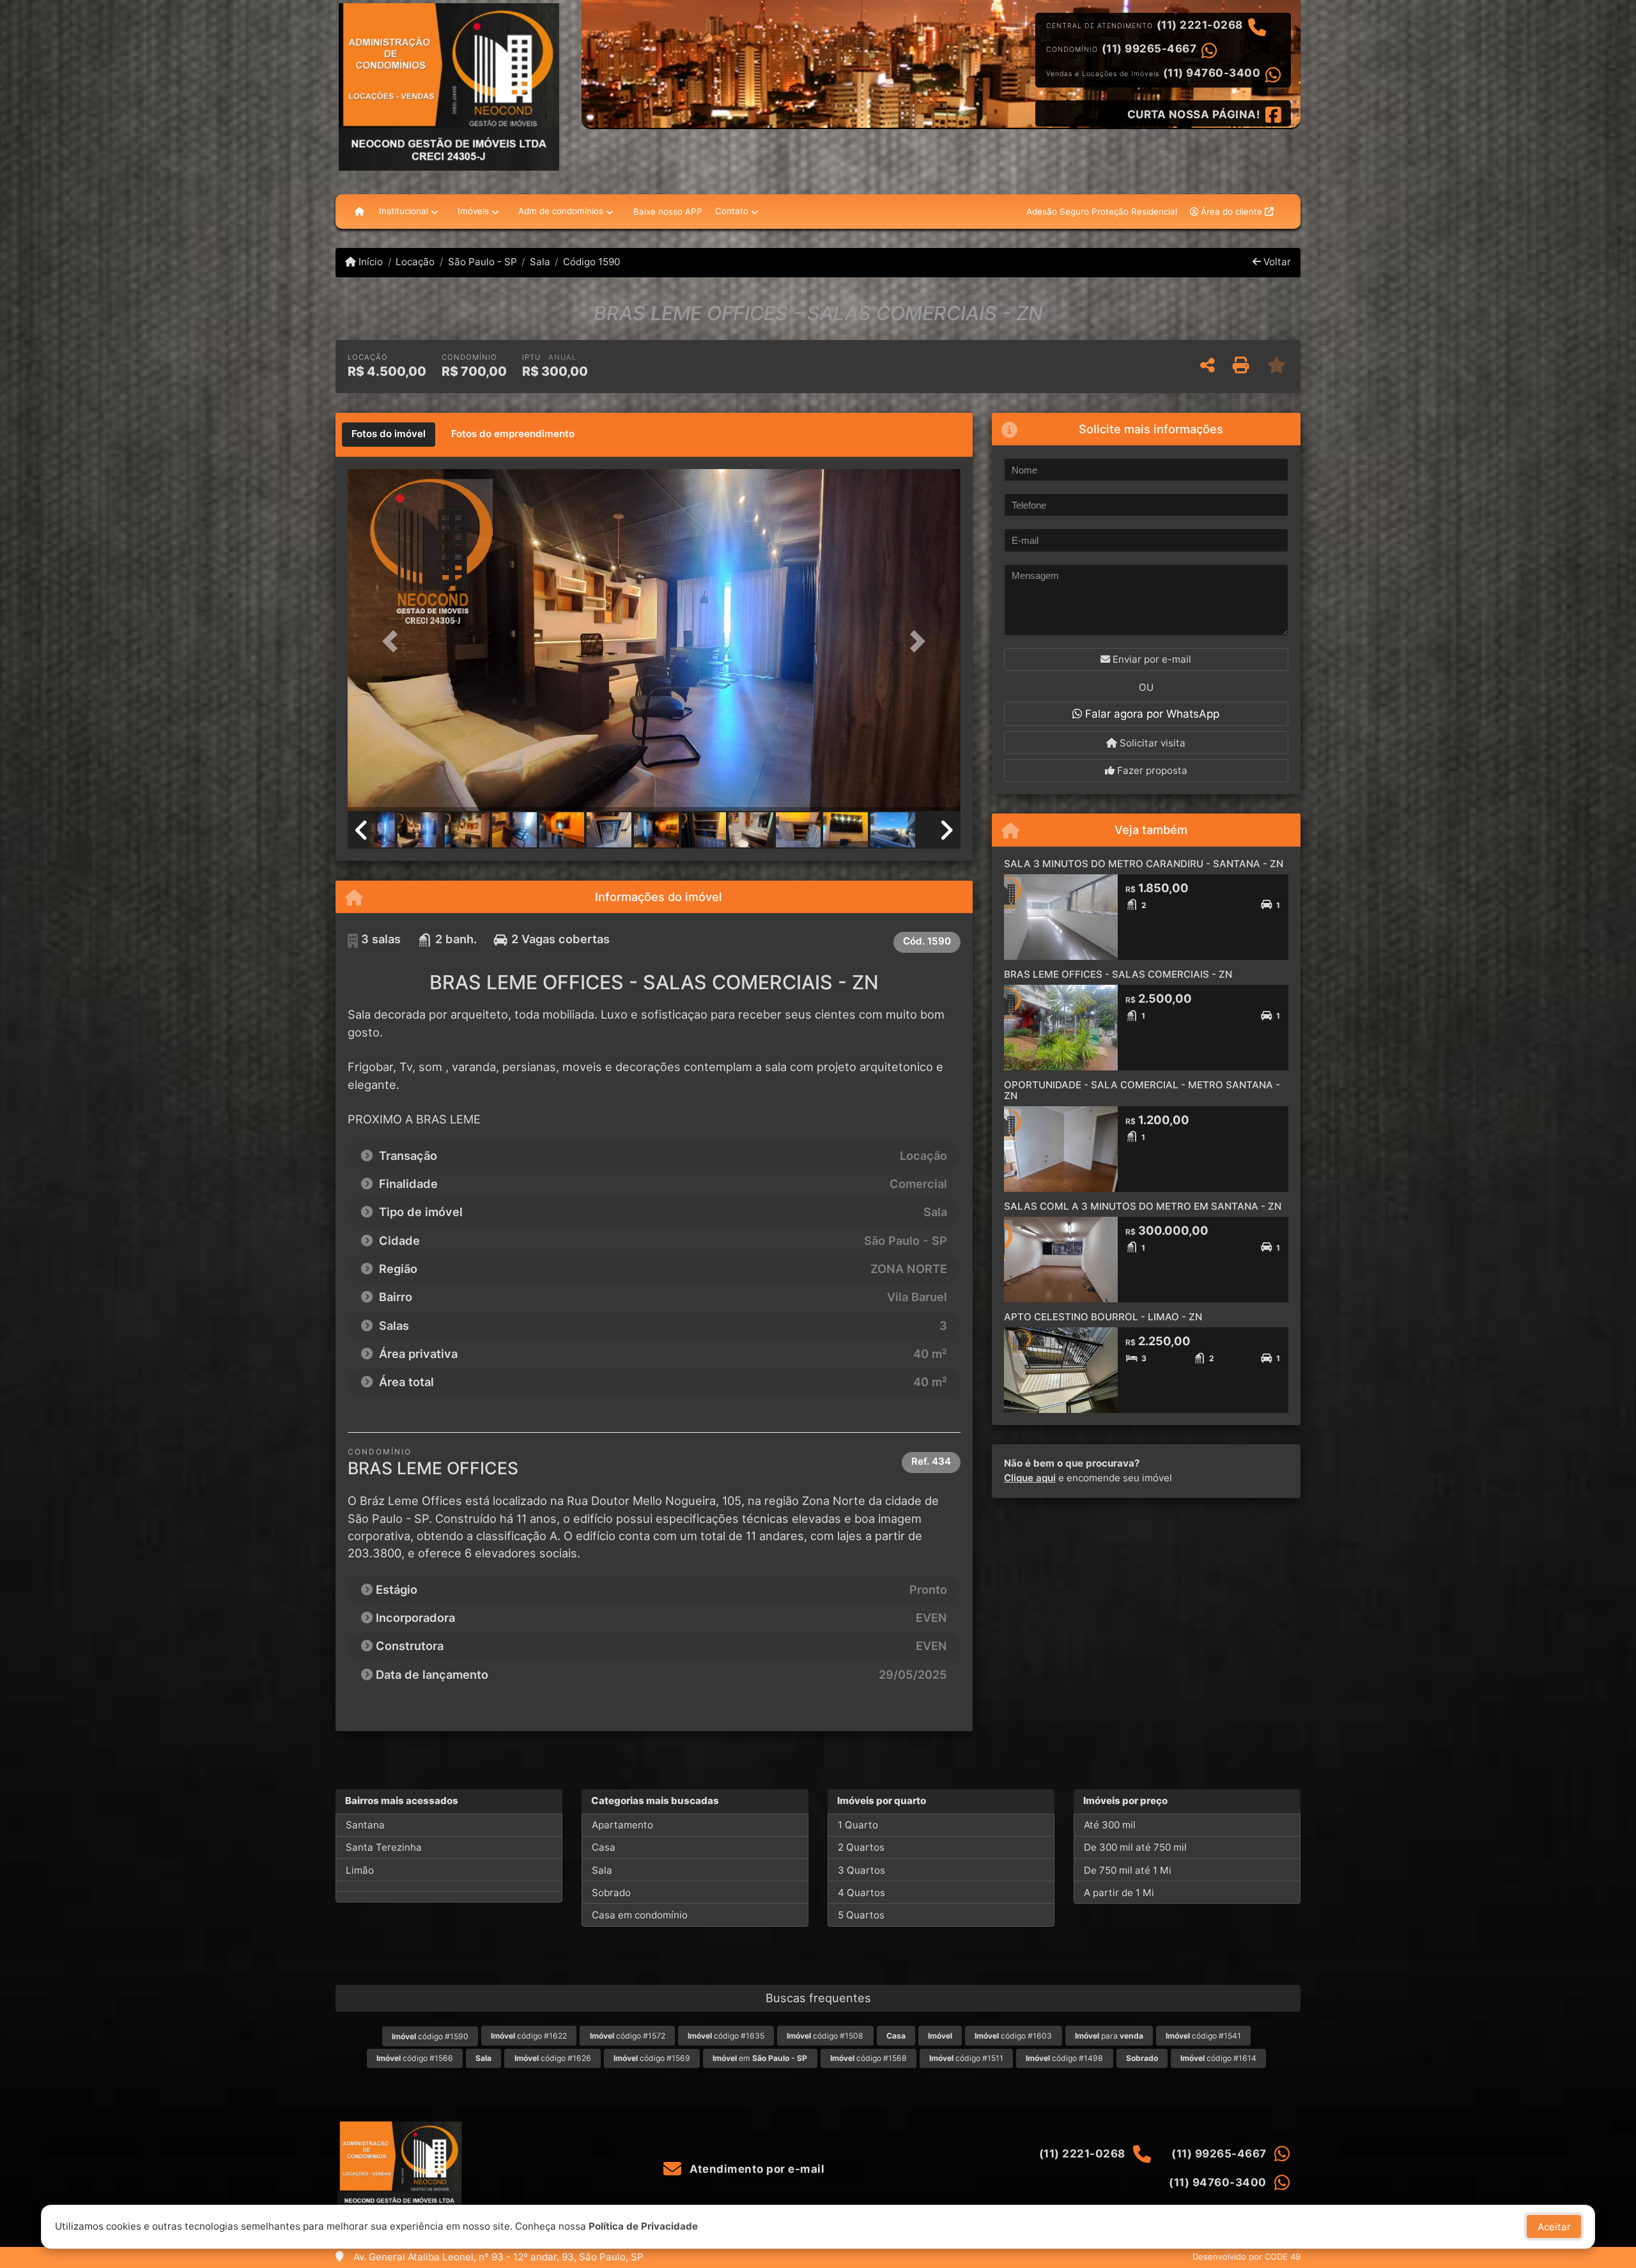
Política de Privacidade (643, 2226)
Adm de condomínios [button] (561, 211)
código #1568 (868, 2058)
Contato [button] (732, 211)
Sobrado (611, 1893)
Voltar (1276, 262)
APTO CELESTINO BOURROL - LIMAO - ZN (1103, 1317)
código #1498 (1064, 2058)
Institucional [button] (404, 211)
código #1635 (726, 2036)
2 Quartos (861, 1847)
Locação (415, 262)
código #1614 (1218, 2058)
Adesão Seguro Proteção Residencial (1102, 212)
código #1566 (415, 2058)
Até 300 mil (1110, 1825)
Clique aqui (1030, 1478)
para (1109, 2036)
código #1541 (1203, 2036)
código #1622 (529, 2036)
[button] (394, 641)
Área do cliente (1231, 212)
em (760, 2058)
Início (369, 262)
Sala (540, 262)
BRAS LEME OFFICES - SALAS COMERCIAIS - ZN (1118, 974)
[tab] (389, 435)
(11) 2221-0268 (1200, 25)
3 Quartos (861, 1870)
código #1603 (1013, 2036)
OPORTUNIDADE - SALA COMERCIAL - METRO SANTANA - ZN (1142, 1090)
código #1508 (825, 2036)
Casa (604, 1847)
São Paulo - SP (482, 262)
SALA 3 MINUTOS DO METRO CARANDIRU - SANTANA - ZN (1144, 864)
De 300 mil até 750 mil (1135, 1847)
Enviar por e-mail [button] (1151, 659)
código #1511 (966, 2058)
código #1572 (628, 2036)
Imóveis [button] (473, 211)
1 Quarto (858, 1825)
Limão (360, 1870)
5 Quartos (861, 1915)
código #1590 (430, 2036)
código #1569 (652, 2058)
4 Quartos (861, 1893)
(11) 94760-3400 (1212, 73)
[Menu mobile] (359, 212)
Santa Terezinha (384, 1847)
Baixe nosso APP (668, 212)
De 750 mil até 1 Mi (1128, 1870)
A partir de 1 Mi (1119, 1893)
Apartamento (622, 1825)
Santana (365, 1825)
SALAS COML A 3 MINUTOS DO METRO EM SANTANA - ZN (1143, 1206)
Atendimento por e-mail (756, 2169)
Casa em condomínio (640, 1915)
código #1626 (553, 2058)
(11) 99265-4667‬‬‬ (1149, 49)
